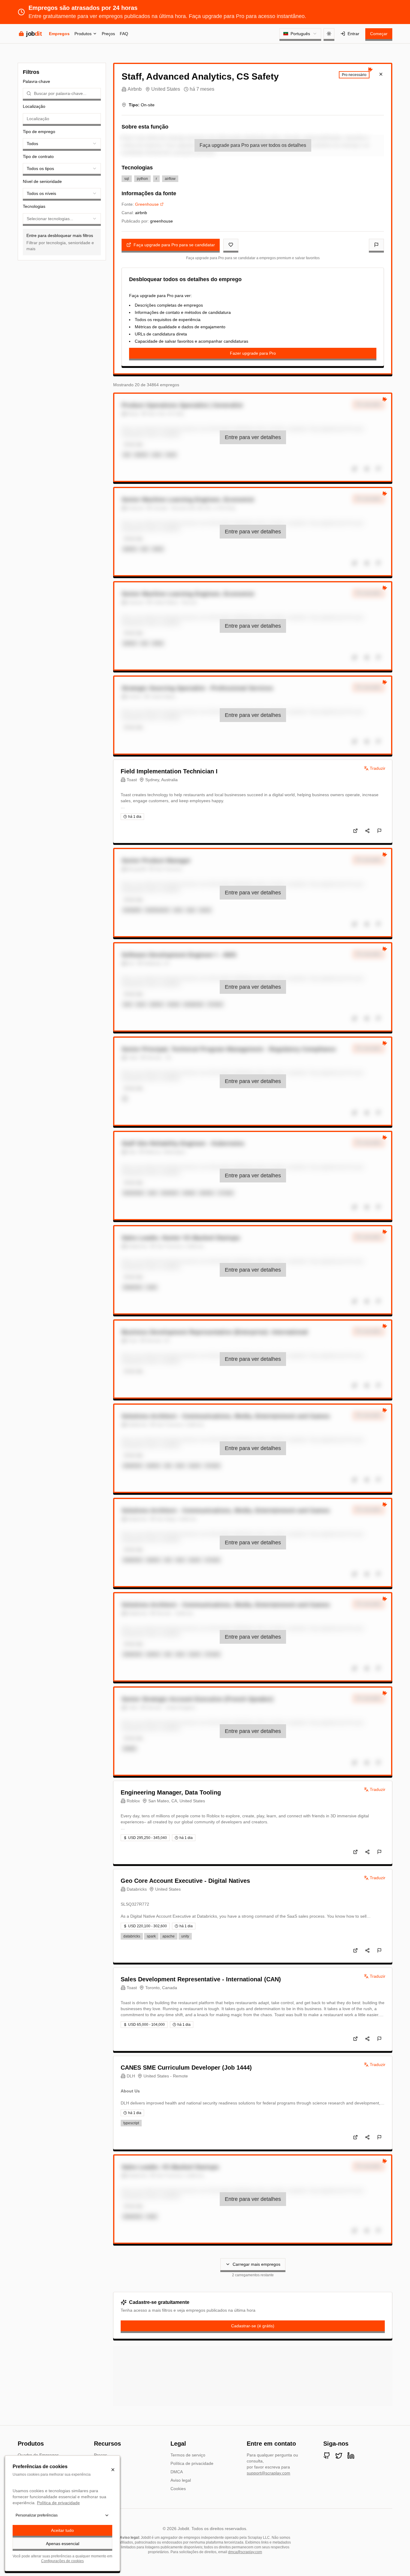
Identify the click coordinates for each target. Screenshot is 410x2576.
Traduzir (378, 768)
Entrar (353, 34)
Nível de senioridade (42, 181)
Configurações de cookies (62, 2561)
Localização (34, 106)
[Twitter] (339, 2456)
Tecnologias (34, 206)
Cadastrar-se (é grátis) (253, 2326)
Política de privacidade (192, 2463)
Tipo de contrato (38, 156)
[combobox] (300, 34)
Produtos (83, 34)
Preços (108, 34)
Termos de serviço (188, 2455)
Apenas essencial (63, 2544)
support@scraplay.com (268, 2473)
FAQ (124, 34)
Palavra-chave (36, 81)
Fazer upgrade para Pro (253, 353)
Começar (379, 34)
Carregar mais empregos (256, 2264)
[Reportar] (376, 245)
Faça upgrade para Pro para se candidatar (174, 245)
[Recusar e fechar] (113, 2470)
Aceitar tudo (62, 2530)
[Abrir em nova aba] (355, 831)
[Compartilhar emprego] (367, 831)
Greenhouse (147, 204)
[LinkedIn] (351, 2456)
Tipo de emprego (39, 132)
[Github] (327, 2456)
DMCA (177, 2472)
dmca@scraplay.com (245, 2552)
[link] (253, 437)
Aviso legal (181, 2480)
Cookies (178, 2489)
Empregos (59, 34)
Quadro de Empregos (38, 2455)
